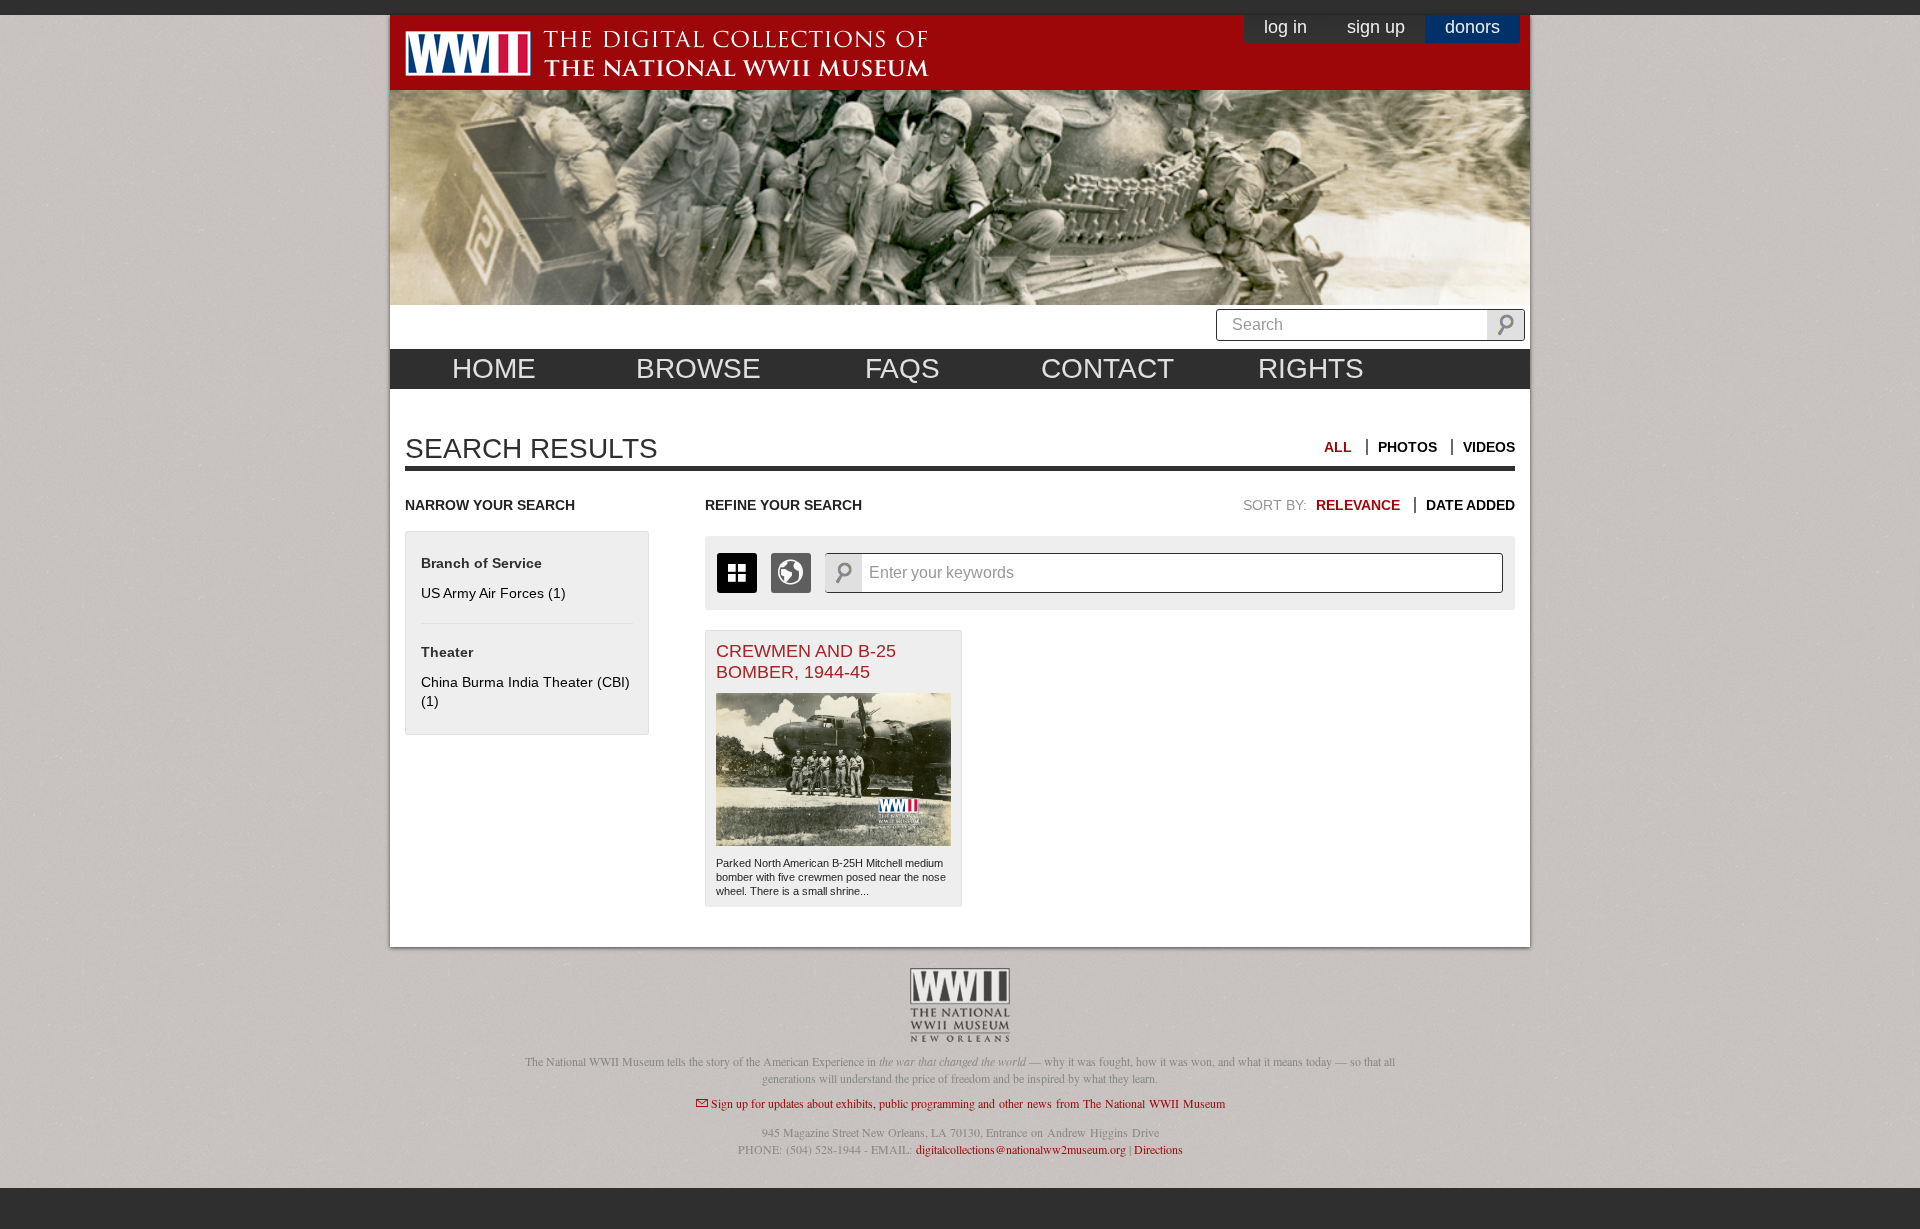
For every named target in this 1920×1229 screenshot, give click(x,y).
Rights (1311, 368)
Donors (1472, 27)
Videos (1489, 447)
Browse (698, 368)
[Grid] (737, 573)
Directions (1158, 1149)
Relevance (1358, 505)
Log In (1285, 27)
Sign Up (1376, 27)
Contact (1107, 368)
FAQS (902, 368)
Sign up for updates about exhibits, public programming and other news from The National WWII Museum (968, 1103)
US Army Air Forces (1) (493, 593)
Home (494, 368)
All (1338, 447)
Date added (1470, 505)
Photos (1407, 447)
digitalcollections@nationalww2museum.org (1021, 1149)
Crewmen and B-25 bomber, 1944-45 (806, 661)
